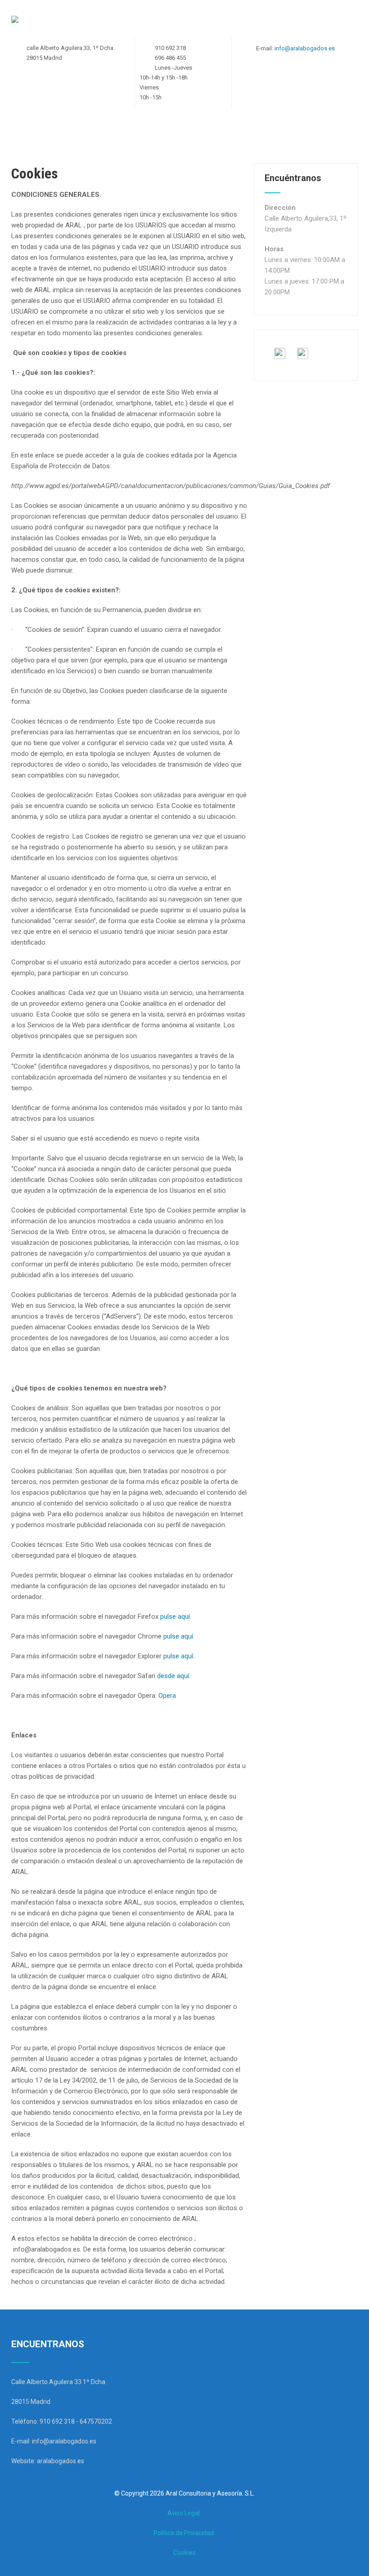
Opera (167, 1696)
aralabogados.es (61, 2461)
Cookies (184, 2553)
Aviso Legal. (184, 2513)
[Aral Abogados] (15, 20)
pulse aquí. (176, 1617)
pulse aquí (178, 1636)
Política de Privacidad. (184, 2533)
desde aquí (173, 1676)
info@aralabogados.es (305, 48)
